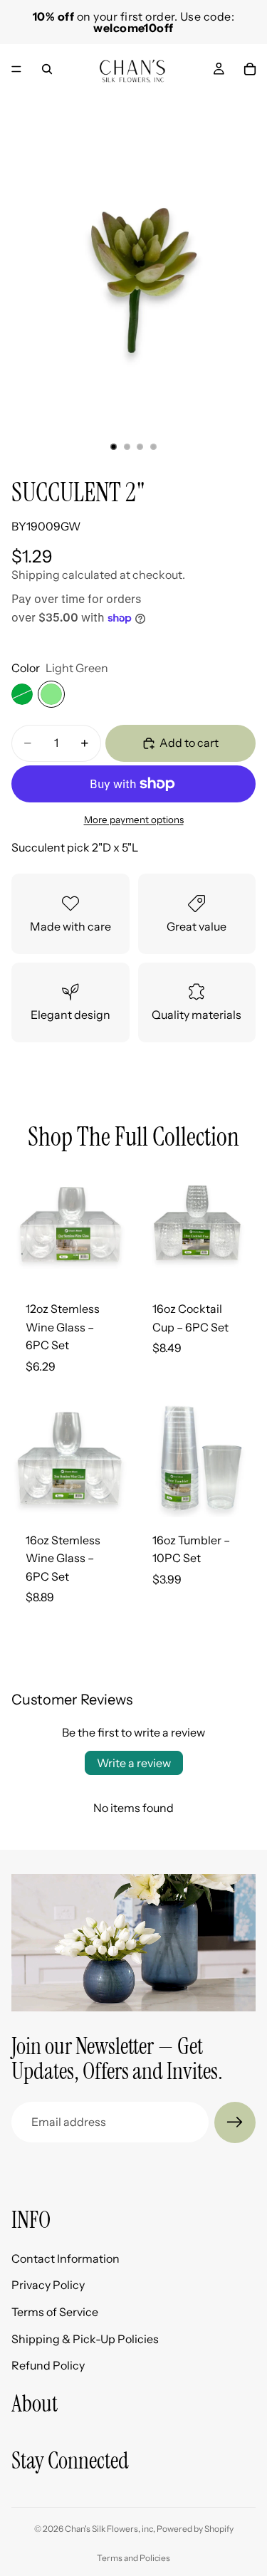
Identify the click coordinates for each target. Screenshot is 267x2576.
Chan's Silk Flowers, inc (109, 2529)
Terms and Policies (133, 2558)
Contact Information (66, 2258)
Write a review (134, 1763)
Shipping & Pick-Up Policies (85, 2339)
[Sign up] (235, 2122)
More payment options (134, 820)
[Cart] (250, 69)
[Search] (47, 69)
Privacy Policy (48, 2286)
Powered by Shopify (195, 2529)
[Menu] (16, 69)
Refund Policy (48, 2365)
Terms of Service (55, 2312)
